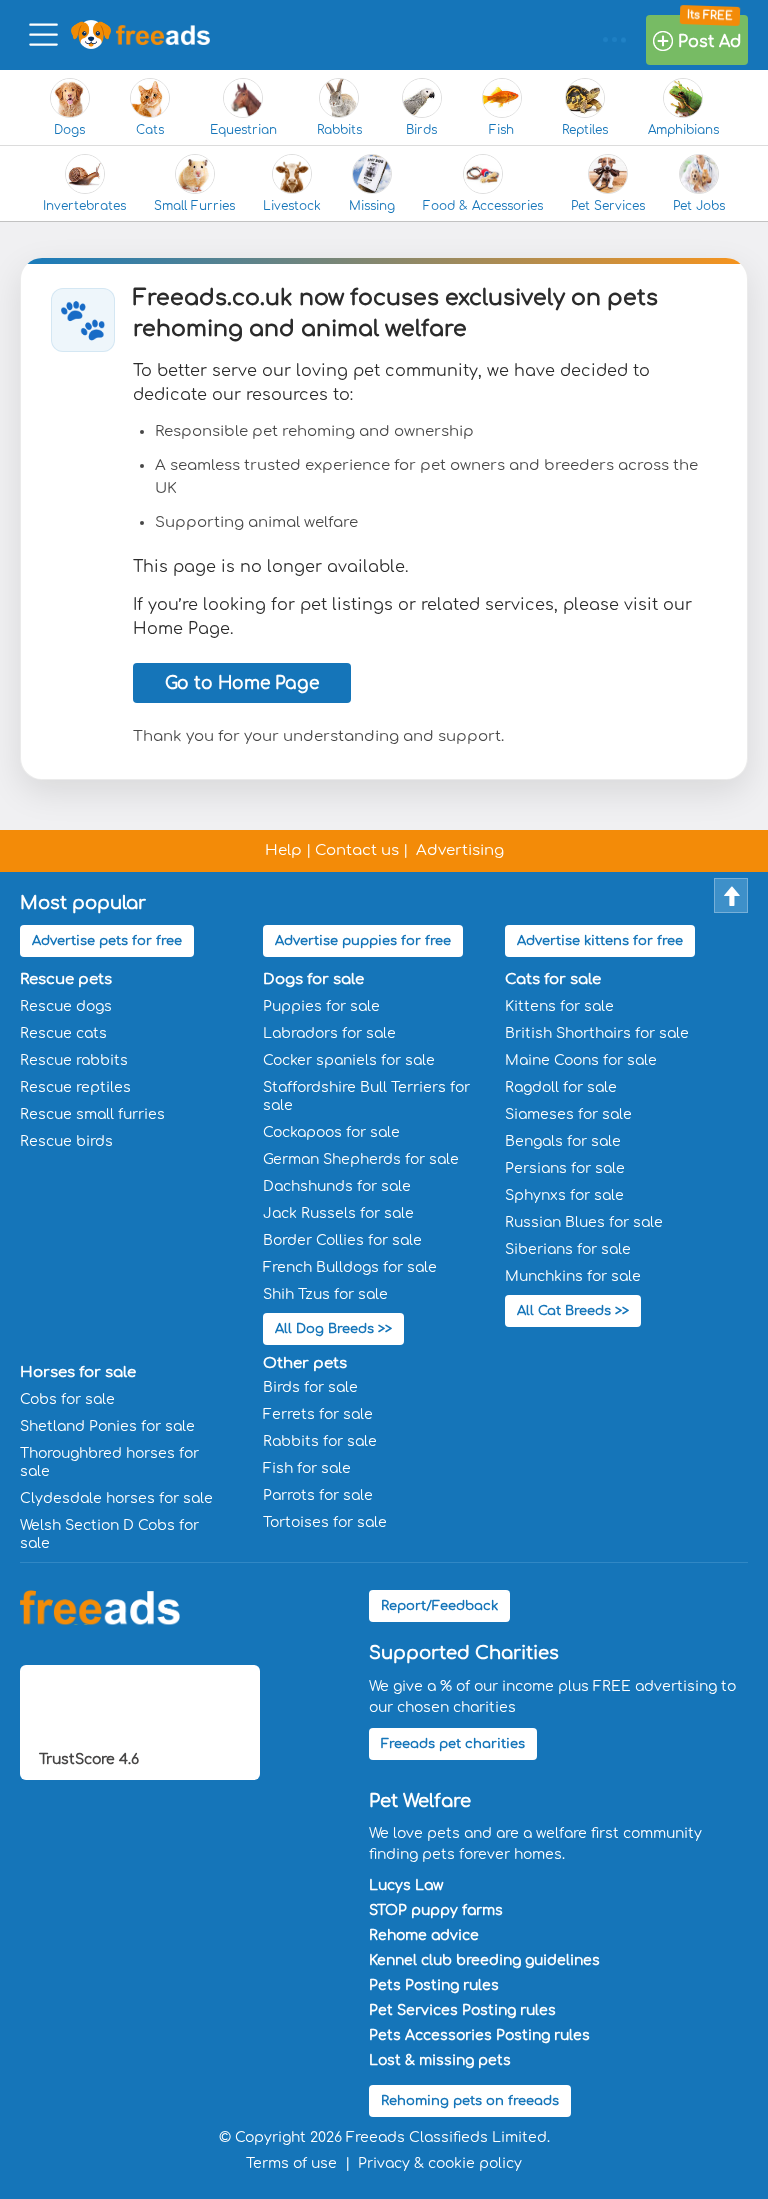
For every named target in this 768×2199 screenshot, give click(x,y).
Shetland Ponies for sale (107, 1426)
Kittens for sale (559, 1006)
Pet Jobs (699, 206)
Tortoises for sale (325, 1522)
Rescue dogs (66, 1006)
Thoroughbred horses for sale (109, 1462)
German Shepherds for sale (361, 1159)
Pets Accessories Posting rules (479, 2035)
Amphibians (683, 130)
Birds (421, 130)
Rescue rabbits (74, 1060)
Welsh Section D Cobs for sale (109, 1534)
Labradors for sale (329, 1033)
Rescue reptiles (75, 1087)
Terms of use (291, 2163)
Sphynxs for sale (564, 1195)
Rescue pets (66, 979)
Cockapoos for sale (331, 1132)
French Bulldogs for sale (350, 1267)
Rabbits (339, 130)
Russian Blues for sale (584, 1222)
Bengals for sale (563, 1141)
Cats (150, 130)
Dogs (69, 130)
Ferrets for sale (318, 1414)
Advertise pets (107, 941)
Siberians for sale (568, 1249)
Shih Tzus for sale (325, 1294)
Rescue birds (66, 1141)
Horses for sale (78, 1372)
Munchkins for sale (573, 1276)
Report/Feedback (439, 1606)
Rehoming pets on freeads (470, 2101)
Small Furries (194, 206)
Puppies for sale (321, 1006)
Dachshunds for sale (337, 1186)
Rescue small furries (92, 1114)
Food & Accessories (483, 206)
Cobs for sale (67, 1399)
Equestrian (243, 130)
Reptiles (585, 130)
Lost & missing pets (440, 2060)
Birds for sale (310, 1387)
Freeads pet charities (453, 1744)
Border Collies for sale (342, 1240)
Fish (501, 130)
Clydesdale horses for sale (116, 1498)
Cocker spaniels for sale (349, 1060)
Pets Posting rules (434, 1985)
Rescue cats (63, 1033)
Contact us (357, 850)
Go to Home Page (242, 683)
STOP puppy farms (436, 1910)
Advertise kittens (600, 941)
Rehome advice (424, 1935)
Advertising (460, 850)
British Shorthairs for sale (597, 1033)
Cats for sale (553, 979)
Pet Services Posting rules (462, 2010)
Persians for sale (565, 1168)
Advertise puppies (363, 941)
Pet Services (608, 206)
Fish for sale (307, 1468)
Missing (372, 206)
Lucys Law (406, 1885)
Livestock (292, 206)
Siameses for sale (568, 1114)
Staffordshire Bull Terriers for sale (366, 1096)
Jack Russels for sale (338, 1213)
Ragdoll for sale (561, 1087)
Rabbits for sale (320, 1441)
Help (283, 850)
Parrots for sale (318, 1495)
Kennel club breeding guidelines (484, 1960)
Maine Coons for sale (581, 1060)
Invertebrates (84, 206)
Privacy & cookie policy (440, 2163)
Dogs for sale (313, 979)
